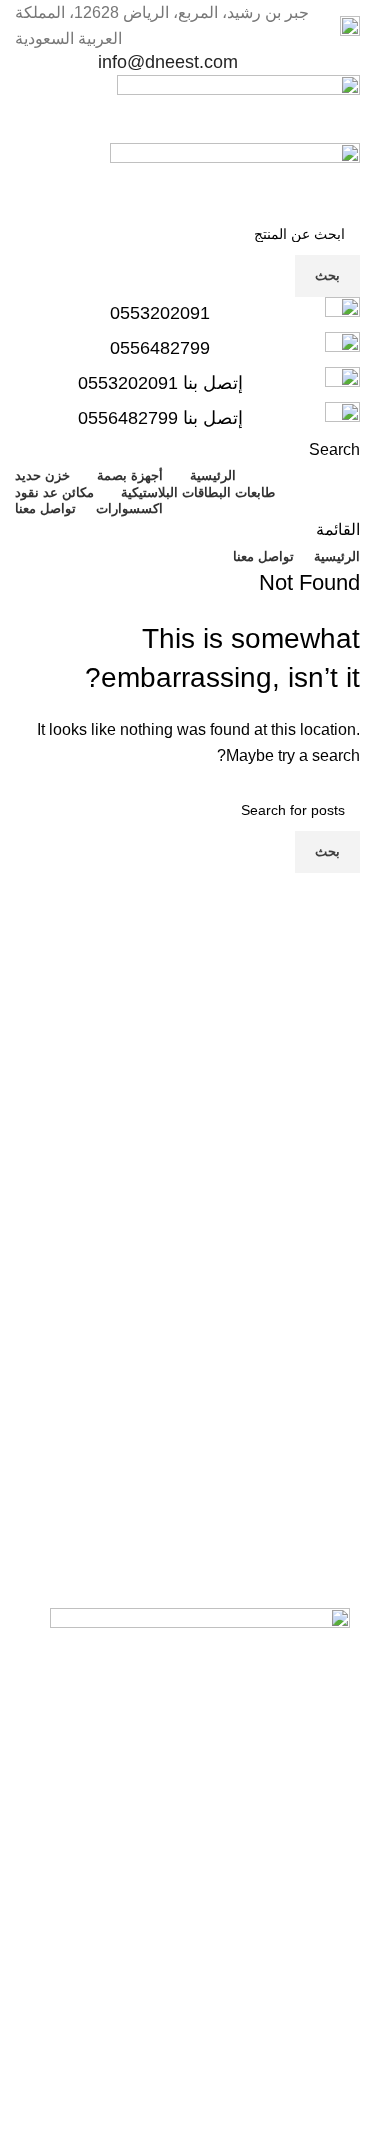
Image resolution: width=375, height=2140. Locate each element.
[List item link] (187, 1952)
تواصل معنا (295, 2037)
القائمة (316, 1866)
